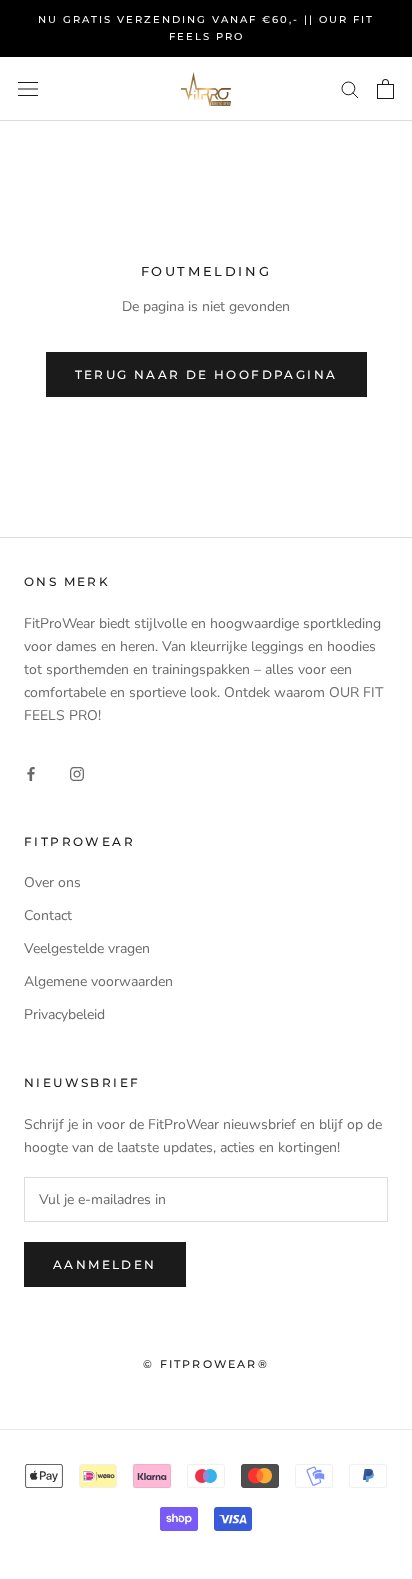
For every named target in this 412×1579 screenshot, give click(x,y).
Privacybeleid (64, 1014)
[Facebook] (31, 772)
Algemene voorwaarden (98, 981)
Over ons (52, 882)
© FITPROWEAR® (206, 1364)
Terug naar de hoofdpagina (206, 374)
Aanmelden (105, 1264)
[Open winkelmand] (385, 89)
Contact (48, 915)
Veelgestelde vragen (87, 948)
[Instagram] (77, 772)
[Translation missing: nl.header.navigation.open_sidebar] (28, 88)
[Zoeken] (350, 88)
